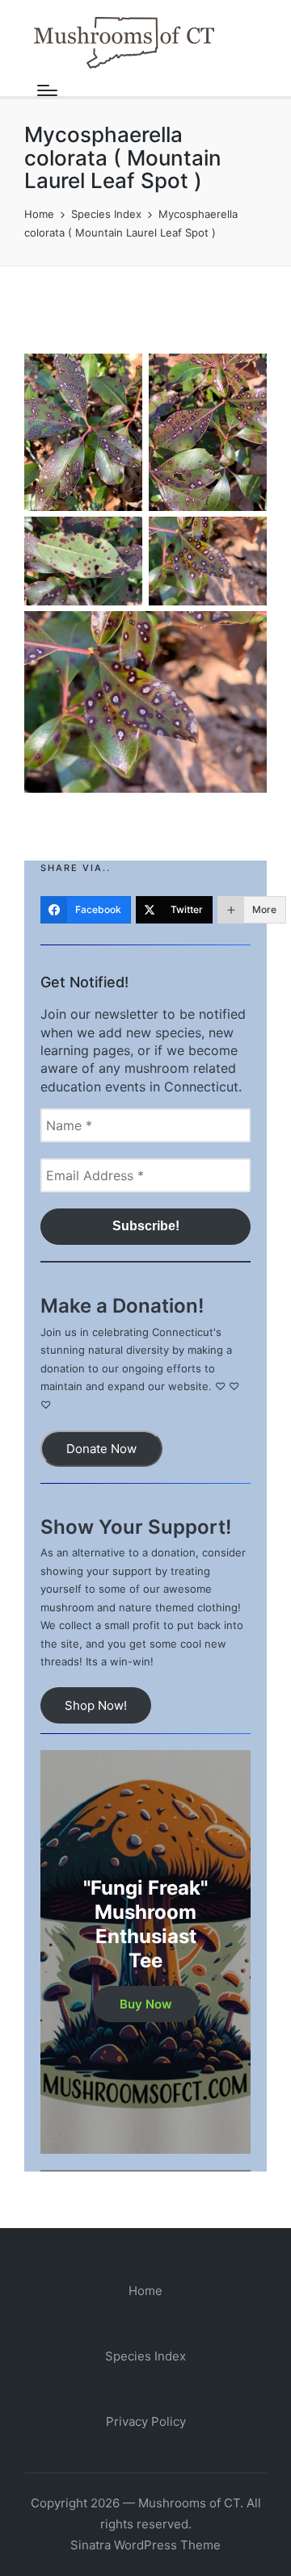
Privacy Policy (146, 2421)
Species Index (145, 2356)
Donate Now (101, 1449)
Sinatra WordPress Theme (145, 2545)
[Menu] (47, 90)
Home (145, 2291)
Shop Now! (96, 1705)
